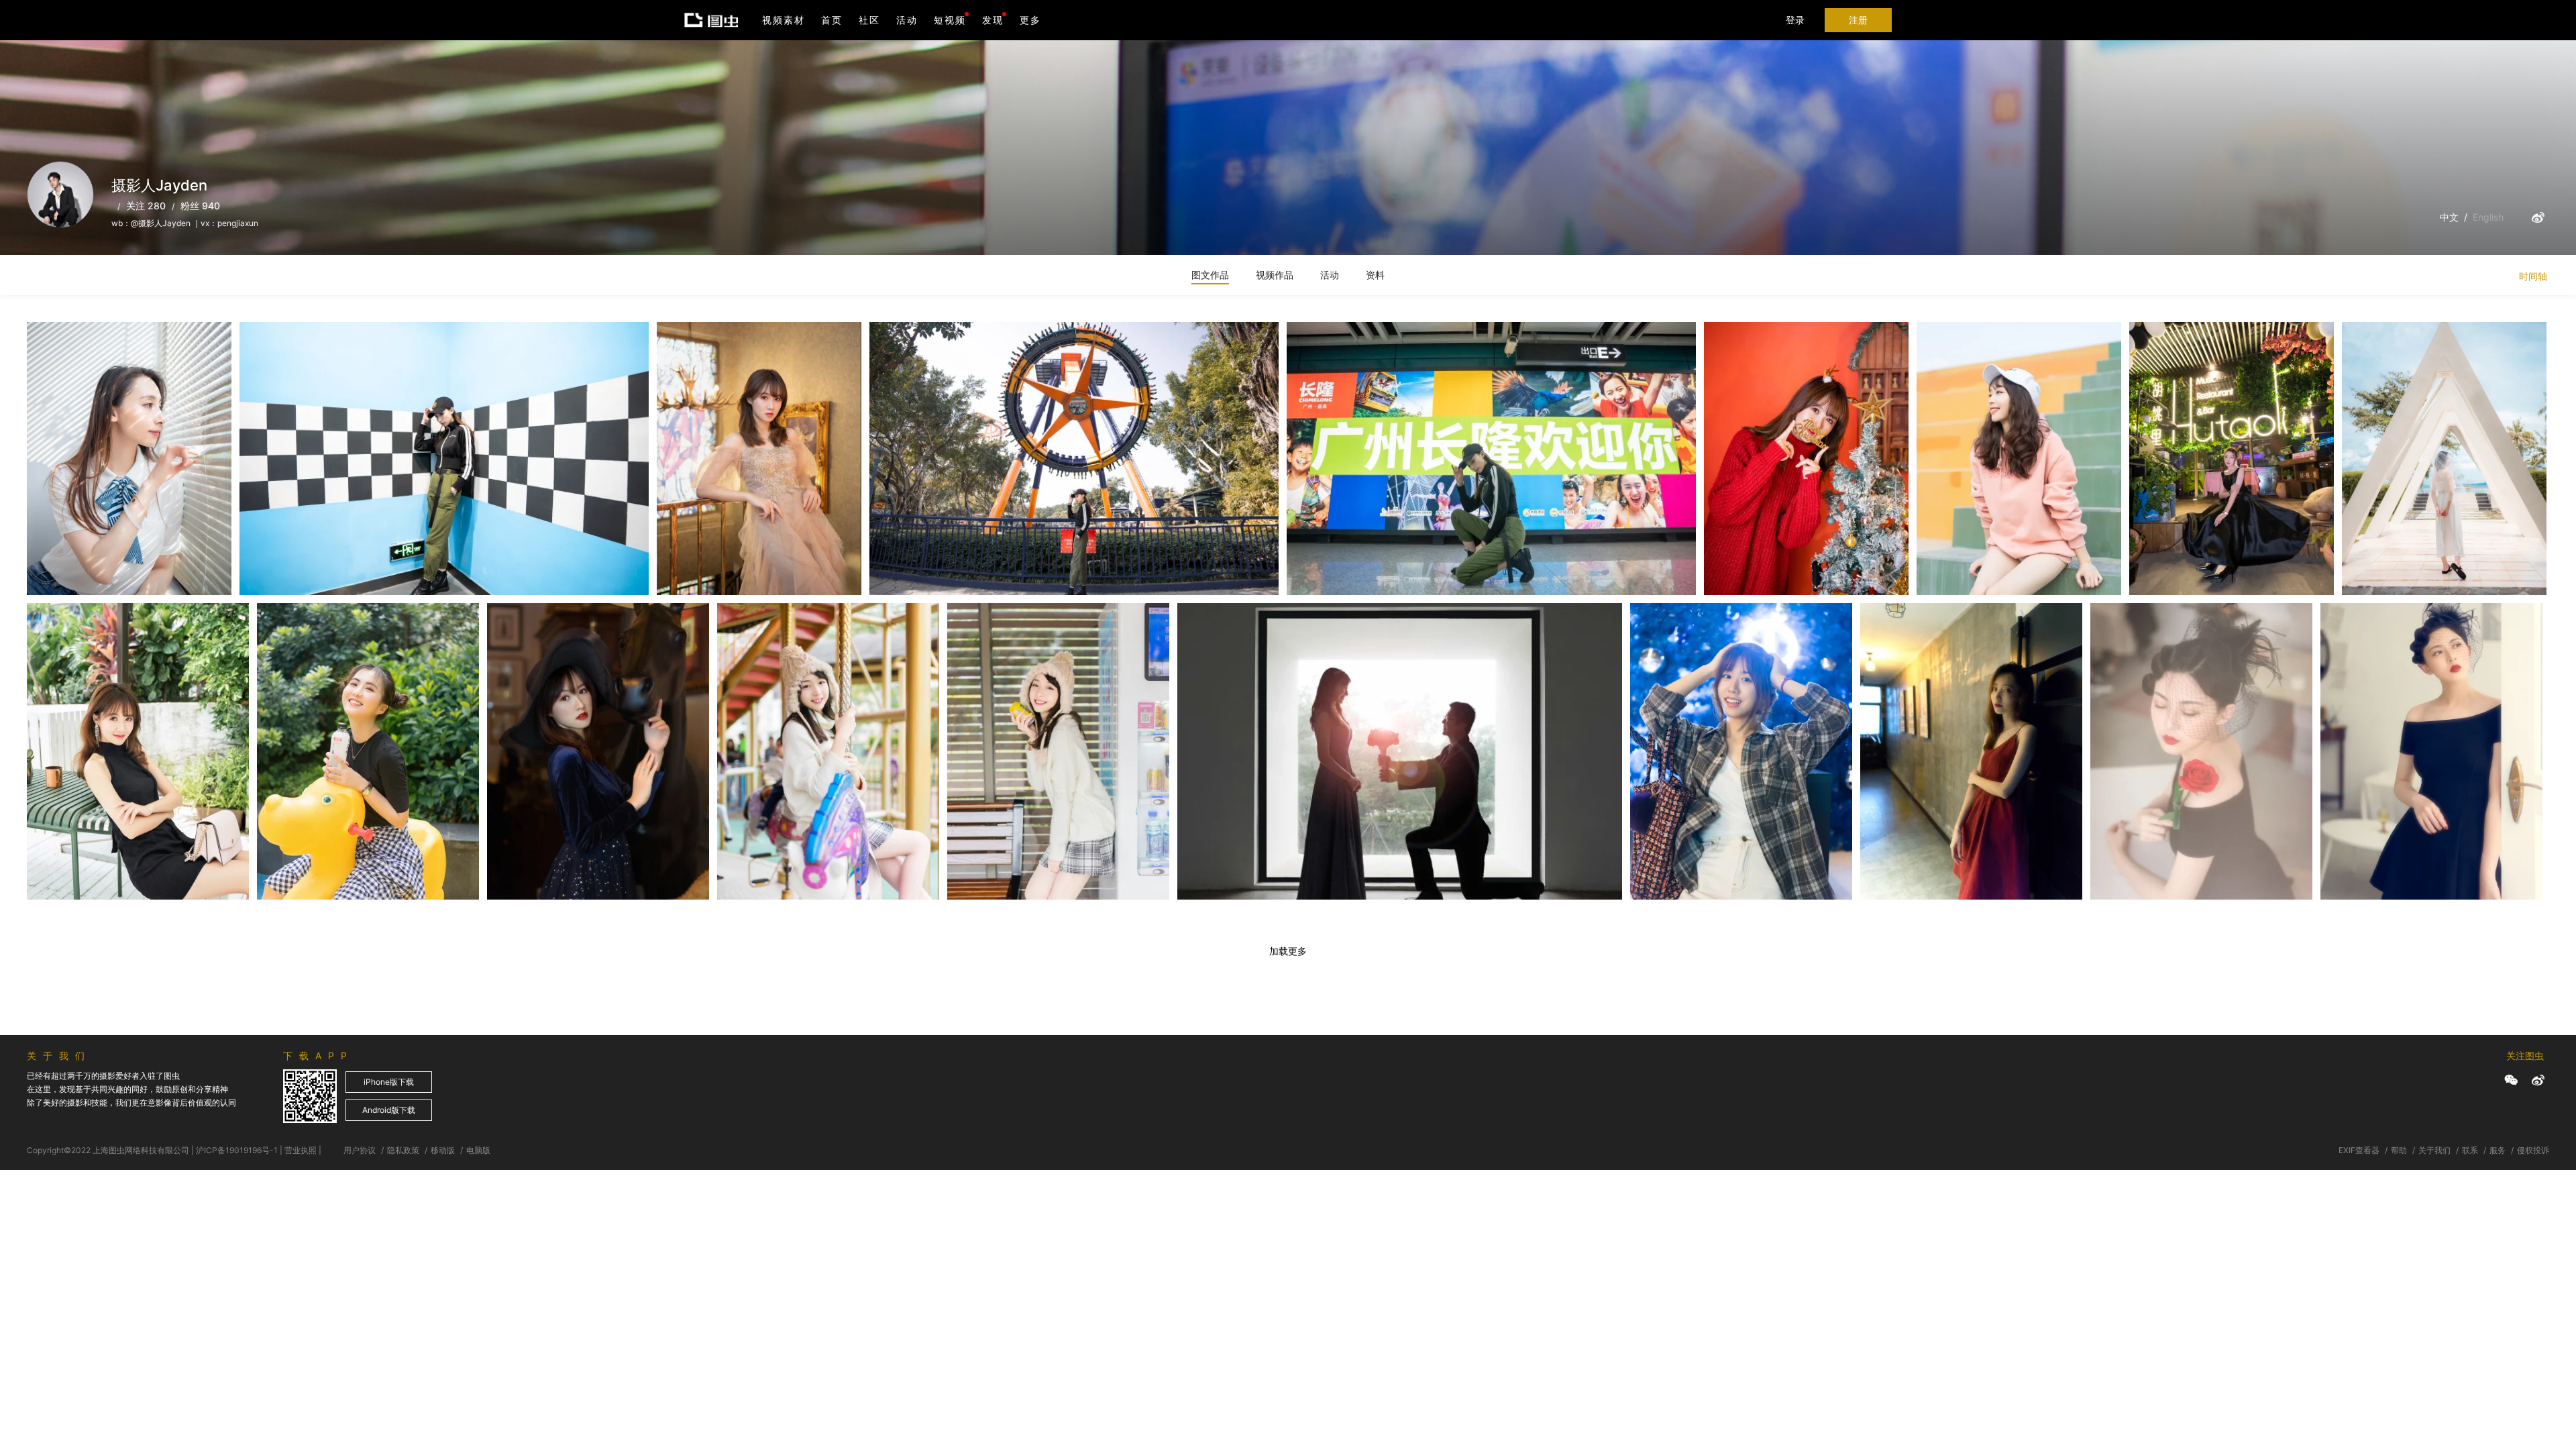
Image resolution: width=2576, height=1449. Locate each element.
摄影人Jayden (74, 349)
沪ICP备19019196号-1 (237, 1150)
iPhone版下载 (389, 1082)
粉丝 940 (200, 206)
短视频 (950, 20)
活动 (907, 20)
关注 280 (146, 206)
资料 (1375, 275)
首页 (832, 20)
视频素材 (784, 20)
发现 (993, 20)
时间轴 (2533, 276)
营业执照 (301, 1150)
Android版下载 (389, 1110)
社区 (869, 20)
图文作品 (1210, 275)
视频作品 (1275, 275)
